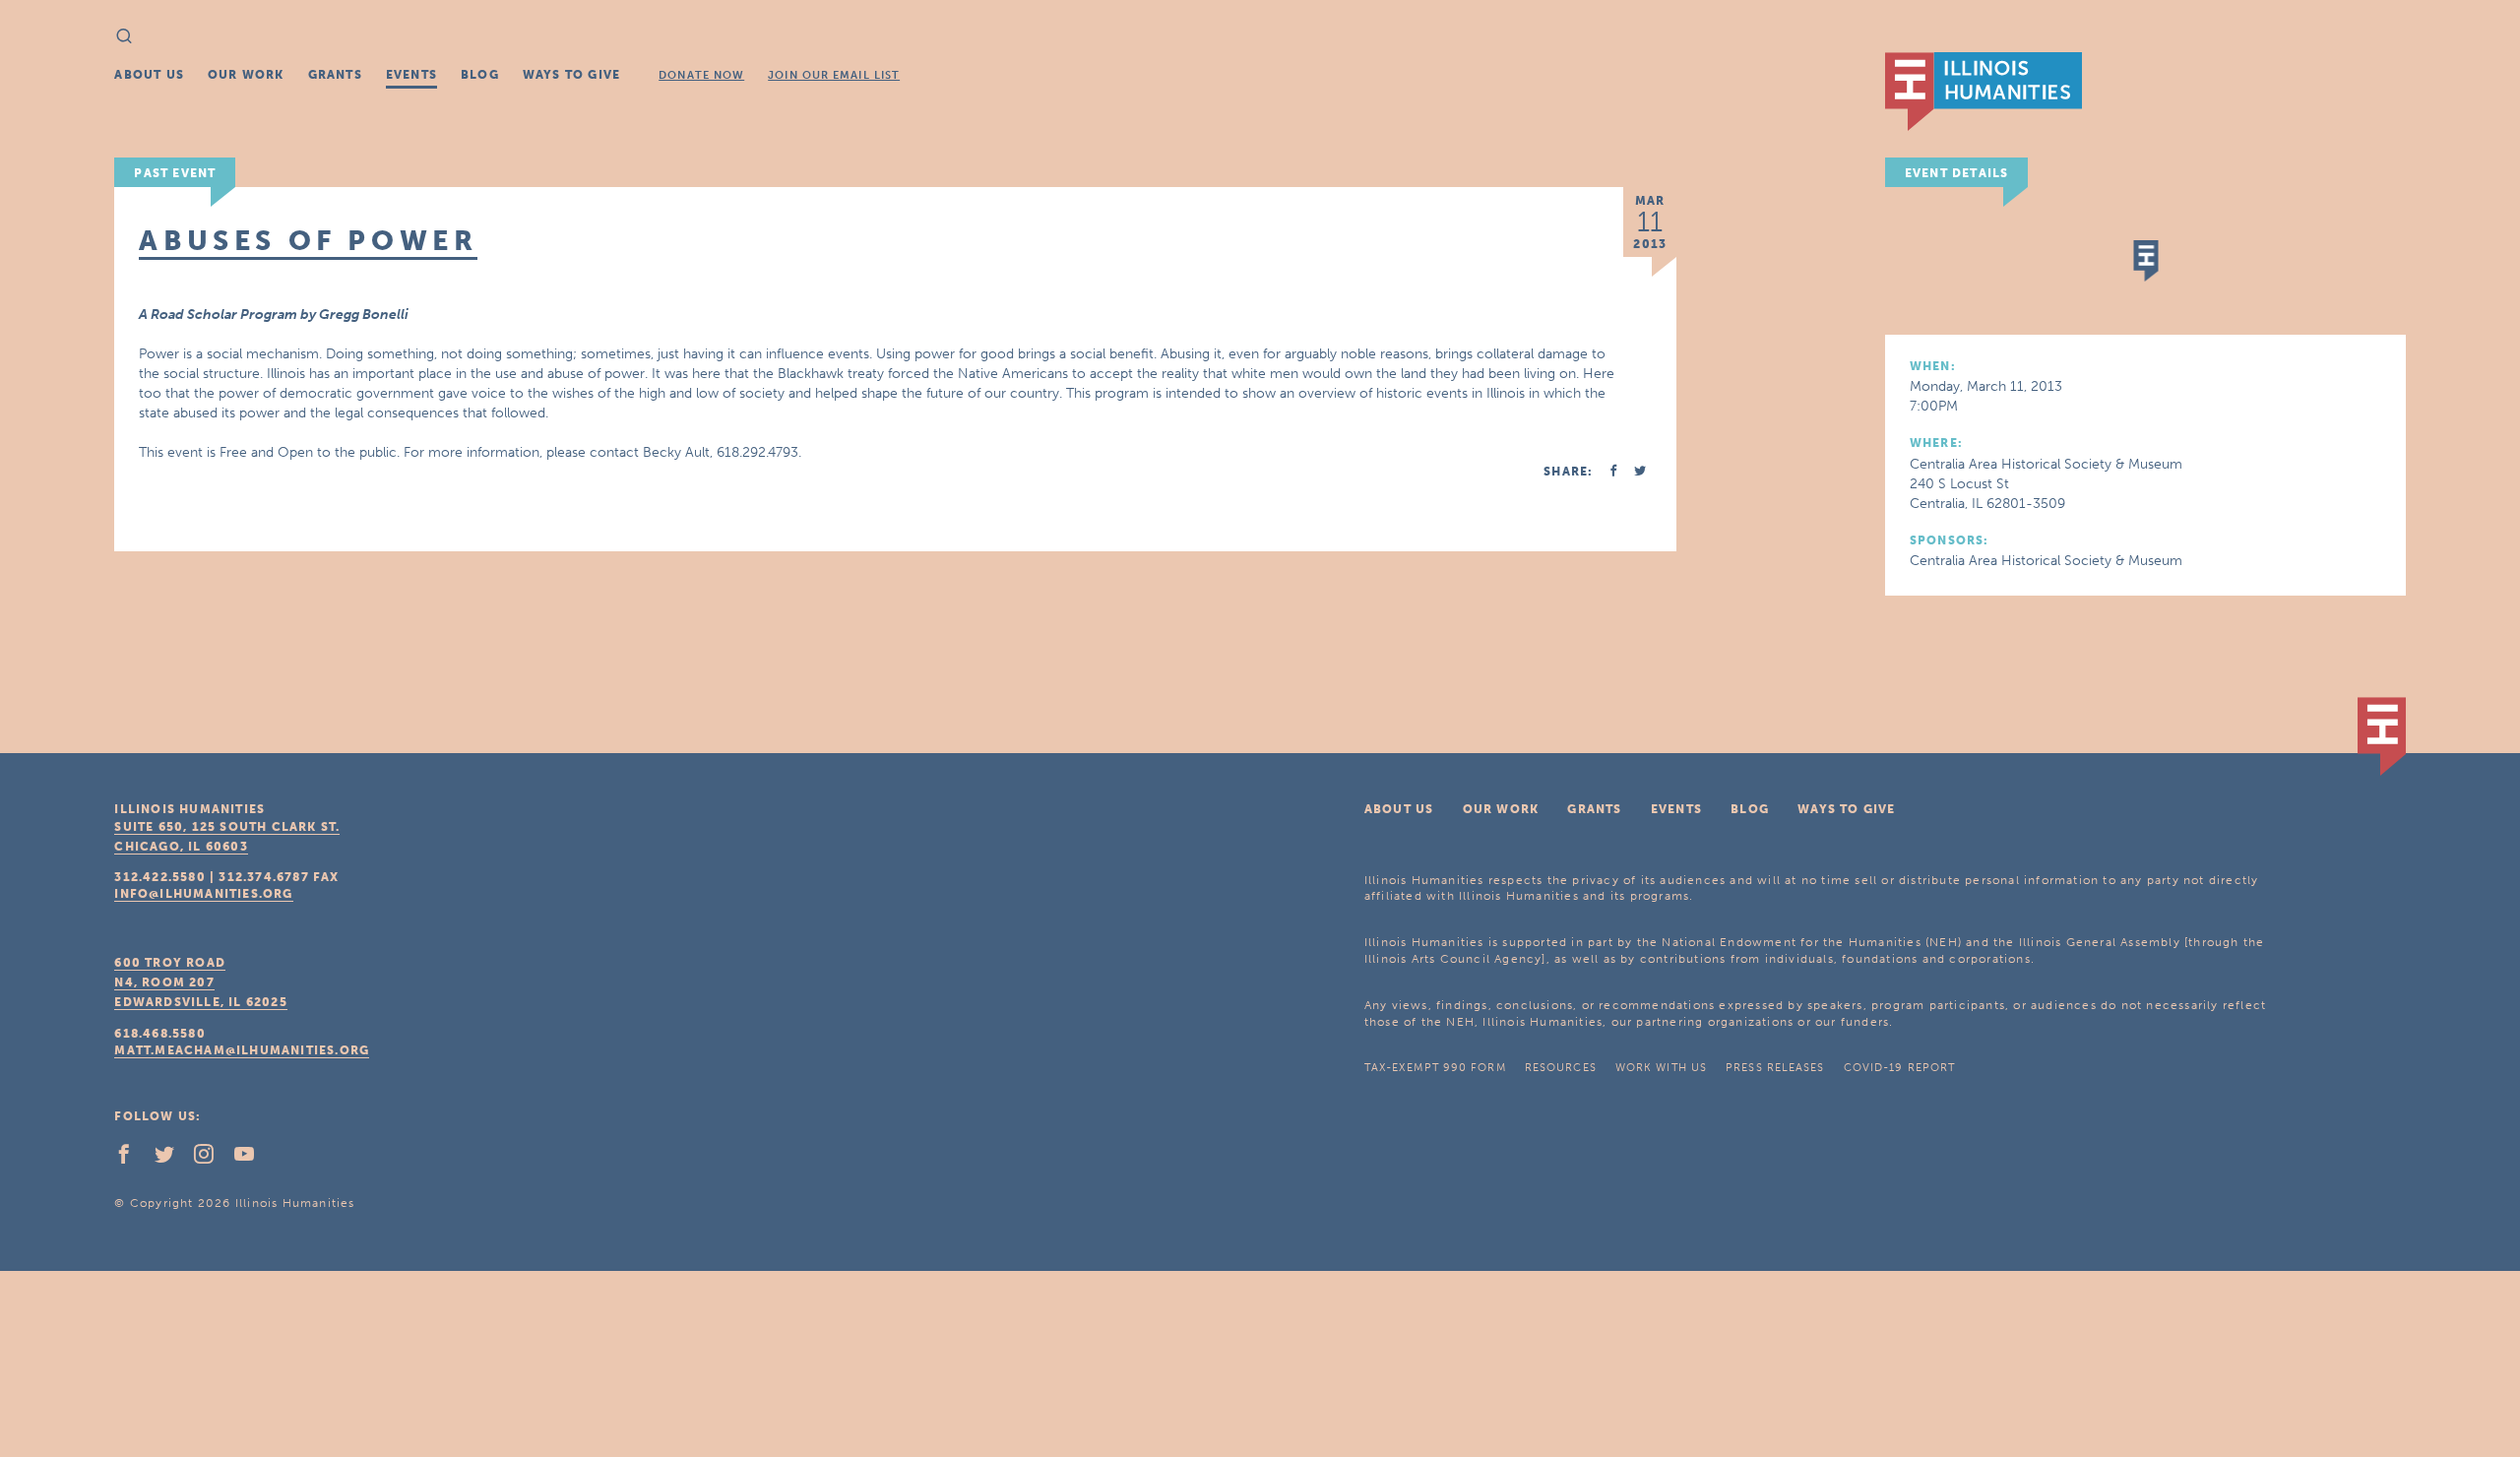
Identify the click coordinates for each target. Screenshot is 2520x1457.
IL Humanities (1984, 92)
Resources (1561, 1068)
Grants (335, 75)
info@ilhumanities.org (203, 894)
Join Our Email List (834, 75)
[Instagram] (212, 1159)
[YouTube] (252, 1159)
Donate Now (701, 75)
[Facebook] (132, 1159)
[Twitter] (172, 1159)
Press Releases (1775, 1068)
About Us (149, 75)
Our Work (246, 75)
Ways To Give (571, 75)
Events (411, 75)
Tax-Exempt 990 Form (1435, 1068)
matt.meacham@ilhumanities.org (242, 1050)
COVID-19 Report (1900, 1068)
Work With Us (1661, 1068)
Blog (480, 75)
